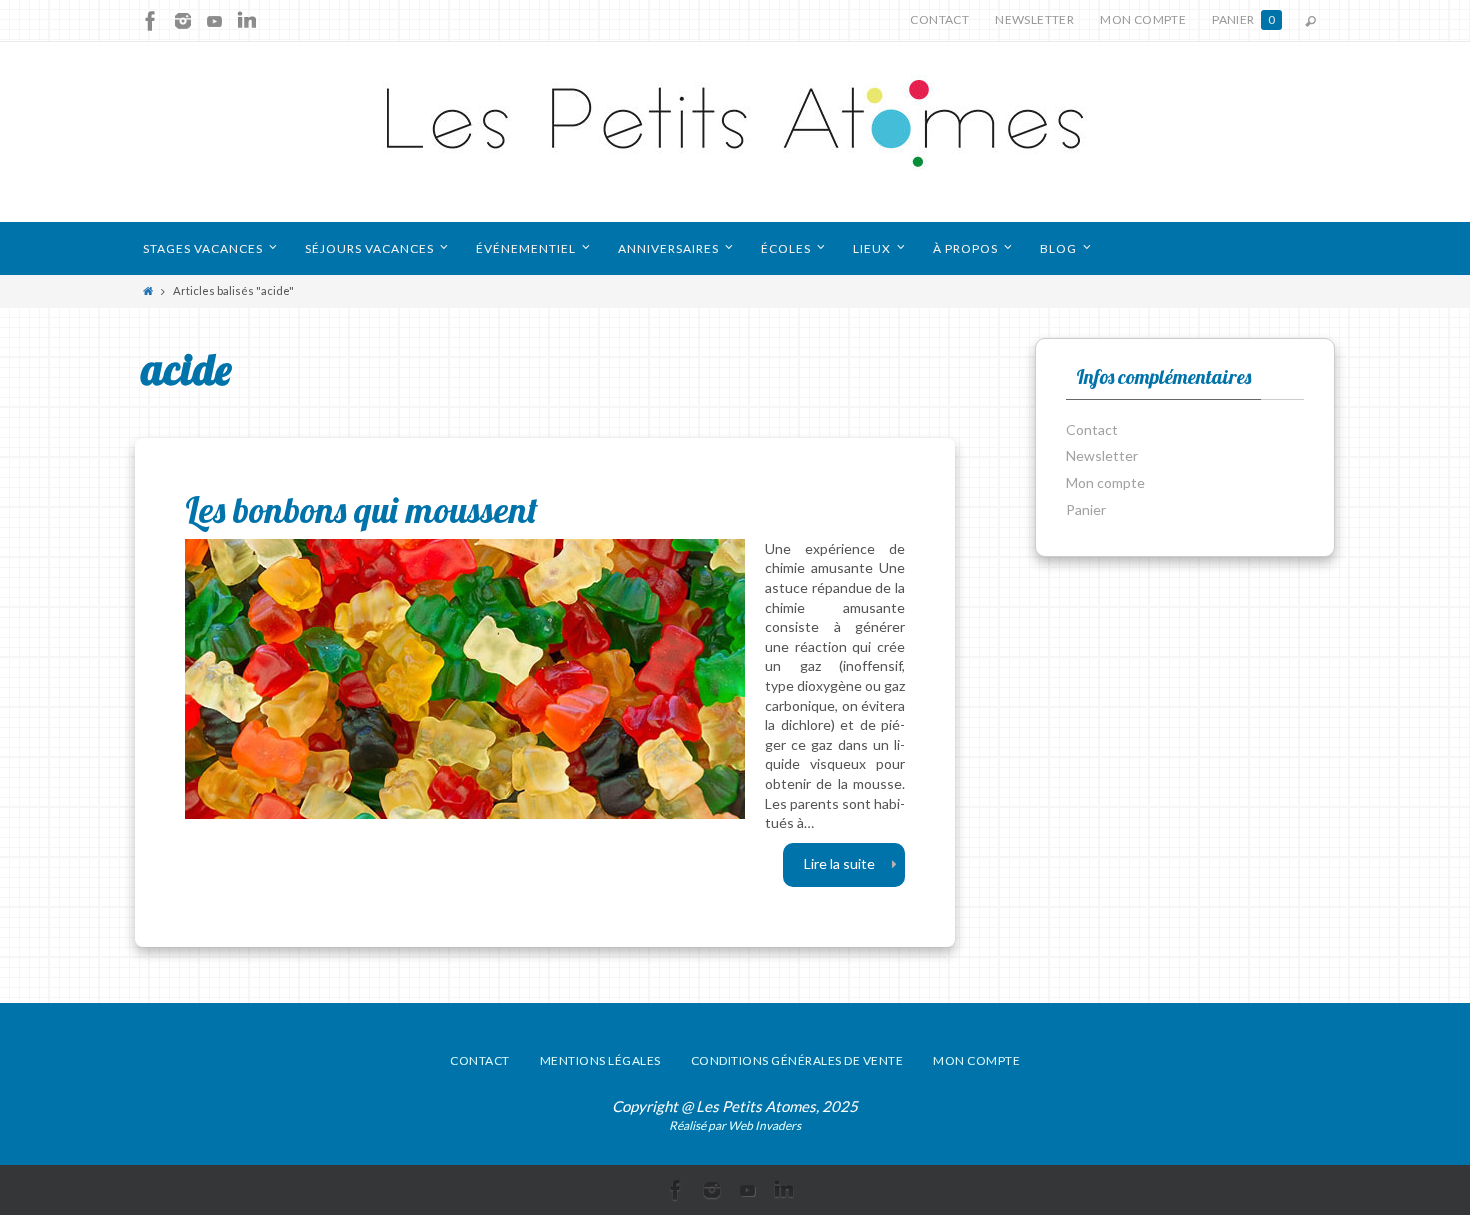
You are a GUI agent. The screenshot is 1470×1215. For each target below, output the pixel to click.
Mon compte (1143, 19)
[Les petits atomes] (735, 132)
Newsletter (1034, 19)
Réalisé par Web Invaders (735, 1125)
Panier (1243, 19)
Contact (939, 19)
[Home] (148, 290)
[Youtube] (215, 21)
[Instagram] (183, 21)
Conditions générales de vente (797, 1060)
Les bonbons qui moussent (361, 509)
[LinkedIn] (247, 21)
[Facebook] (151, 21)
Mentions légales (600, 1060)
